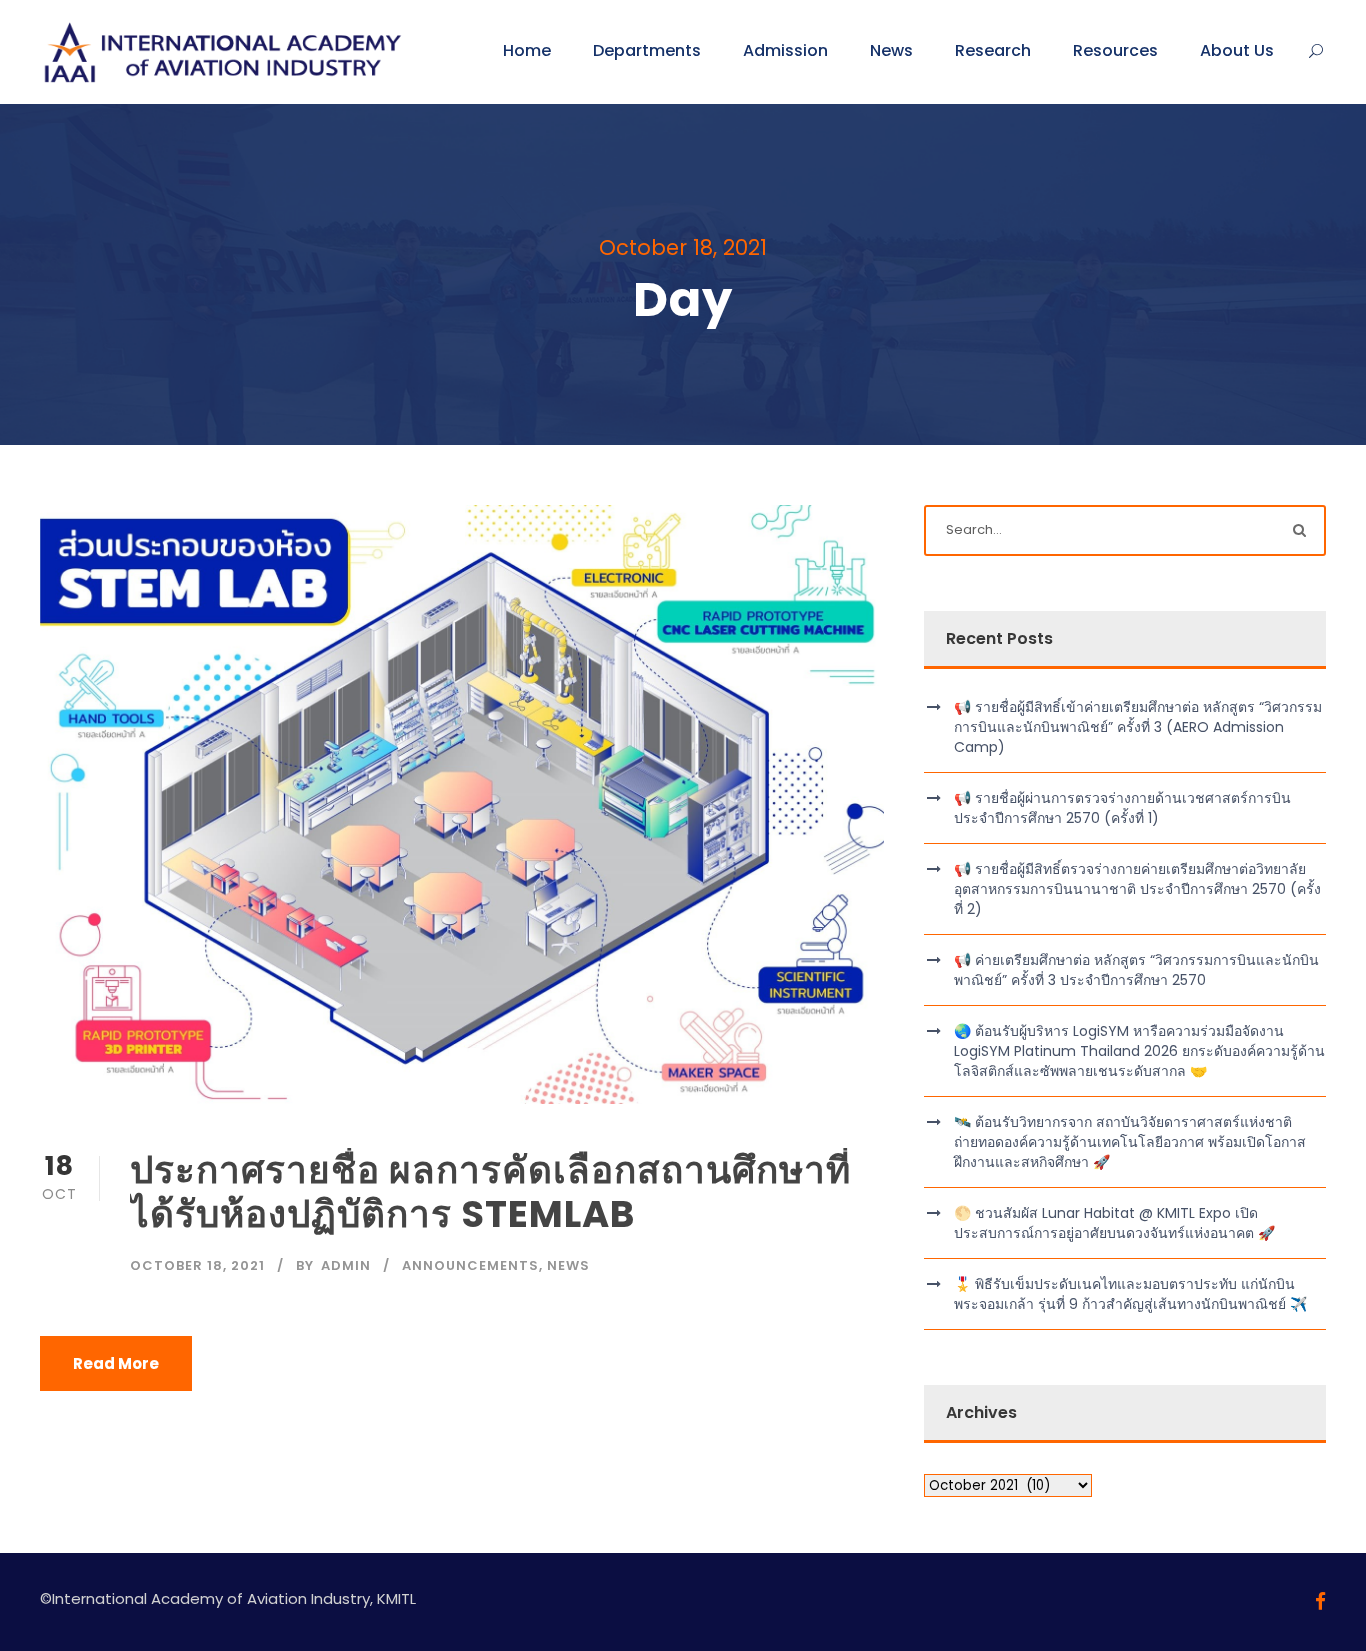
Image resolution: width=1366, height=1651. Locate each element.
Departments (647, 50)
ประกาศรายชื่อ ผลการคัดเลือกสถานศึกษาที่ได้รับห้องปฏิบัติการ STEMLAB (490, 1192)
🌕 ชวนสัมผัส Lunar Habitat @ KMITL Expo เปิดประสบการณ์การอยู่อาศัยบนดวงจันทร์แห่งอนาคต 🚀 (1114, 1223)
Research (993, 50)
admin (346, 1265)
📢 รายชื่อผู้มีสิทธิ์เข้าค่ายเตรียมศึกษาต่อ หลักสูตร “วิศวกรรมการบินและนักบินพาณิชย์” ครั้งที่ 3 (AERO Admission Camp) (1138, 727)
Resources (1115, 50)
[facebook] (1320, 1601)
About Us (1237, 50)
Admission (785, 50)
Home (527, 50)
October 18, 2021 (197, 1265)
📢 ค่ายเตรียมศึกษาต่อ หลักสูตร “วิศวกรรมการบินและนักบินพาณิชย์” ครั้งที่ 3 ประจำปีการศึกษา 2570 (1136, 970)
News (891, 50)
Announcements (470, 1265)
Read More (116, 1363)
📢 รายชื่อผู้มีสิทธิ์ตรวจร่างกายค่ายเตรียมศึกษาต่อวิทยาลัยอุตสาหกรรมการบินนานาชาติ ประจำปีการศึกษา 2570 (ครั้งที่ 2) (1137, 889)
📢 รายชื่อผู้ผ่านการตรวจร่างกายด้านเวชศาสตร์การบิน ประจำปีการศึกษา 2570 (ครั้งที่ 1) (1122, 808)
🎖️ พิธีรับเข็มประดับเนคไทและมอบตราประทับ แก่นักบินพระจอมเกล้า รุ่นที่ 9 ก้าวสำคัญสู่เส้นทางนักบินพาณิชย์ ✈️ (1130, 1294)
